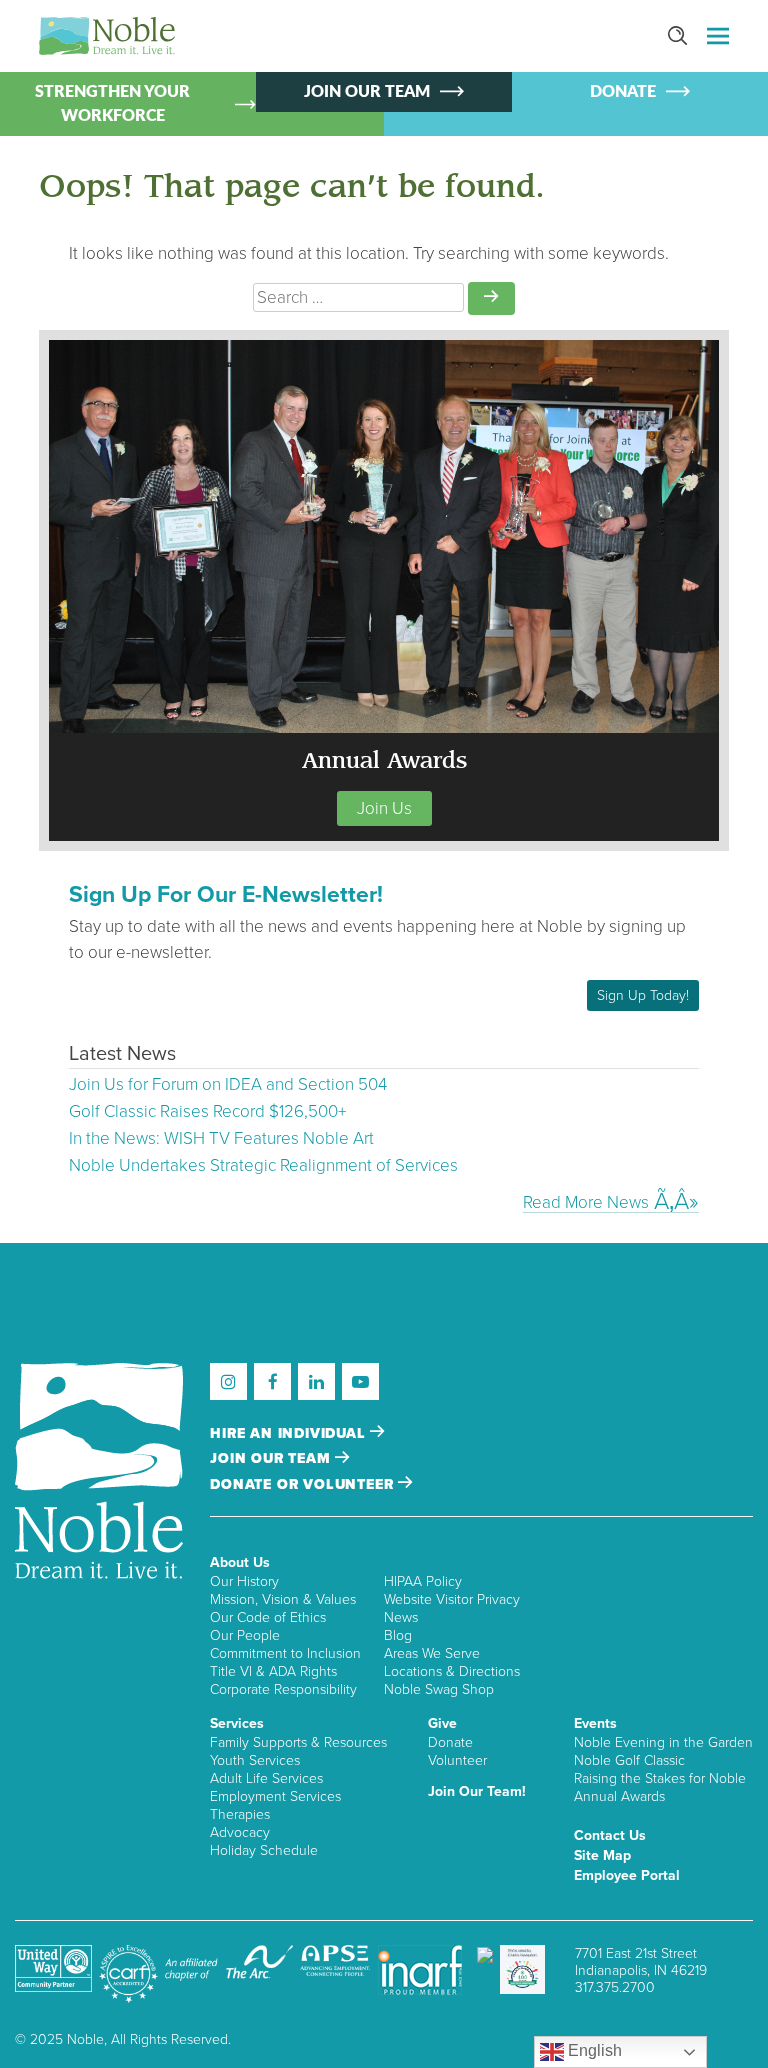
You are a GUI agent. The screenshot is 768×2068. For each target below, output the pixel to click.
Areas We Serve (432, 1653)
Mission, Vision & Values (283, 1599)
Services (237, 1723)
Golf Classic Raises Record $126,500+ (207, 1111)
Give (442, 1723)
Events (595, 1723)
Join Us (384, 808)
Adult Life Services (266, 1778)
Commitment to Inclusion (285, 1653)
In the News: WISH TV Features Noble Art (221, 1138)
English (593, 2050)
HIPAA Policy (423, 1581)
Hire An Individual (290, 1433)
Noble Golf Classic (629, 1760)
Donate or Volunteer (304, 1484)
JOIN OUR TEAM (367, 92)
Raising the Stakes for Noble (660, 1778)
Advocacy (240, 1832)
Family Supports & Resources (298, 1742)
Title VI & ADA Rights (273, 1671)
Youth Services (255, 1760)
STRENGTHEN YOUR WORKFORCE (112, 104)
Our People (245, 1635)
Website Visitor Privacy (452, 1599)
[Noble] (107, 36)
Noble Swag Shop (439, 1689)
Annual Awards (619, 1796)
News (401, 1617)
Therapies (240, 1814)
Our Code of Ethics (268, 1617)
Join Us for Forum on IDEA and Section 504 (228, 1084)
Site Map (602, 1855)
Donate (450, 1742)
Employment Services (275, 1796)
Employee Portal (627, 1875)
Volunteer (457, 1760)
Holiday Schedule (264, 1850)
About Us (240, 1562)
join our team (272, 1458)
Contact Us (610, 1835)
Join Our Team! (477, 1791)
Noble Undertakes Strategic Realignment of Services (263, 1165)
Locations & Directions (452, 1671)
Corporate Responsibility (283, 1689)
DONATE (623, 92)
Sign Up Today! (643, 995)
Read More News (586, 1202)
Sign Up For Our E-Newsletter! (226, 895)
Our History (244, 1581)
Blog (398, 1635)
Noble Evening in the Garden (663, 1742)
